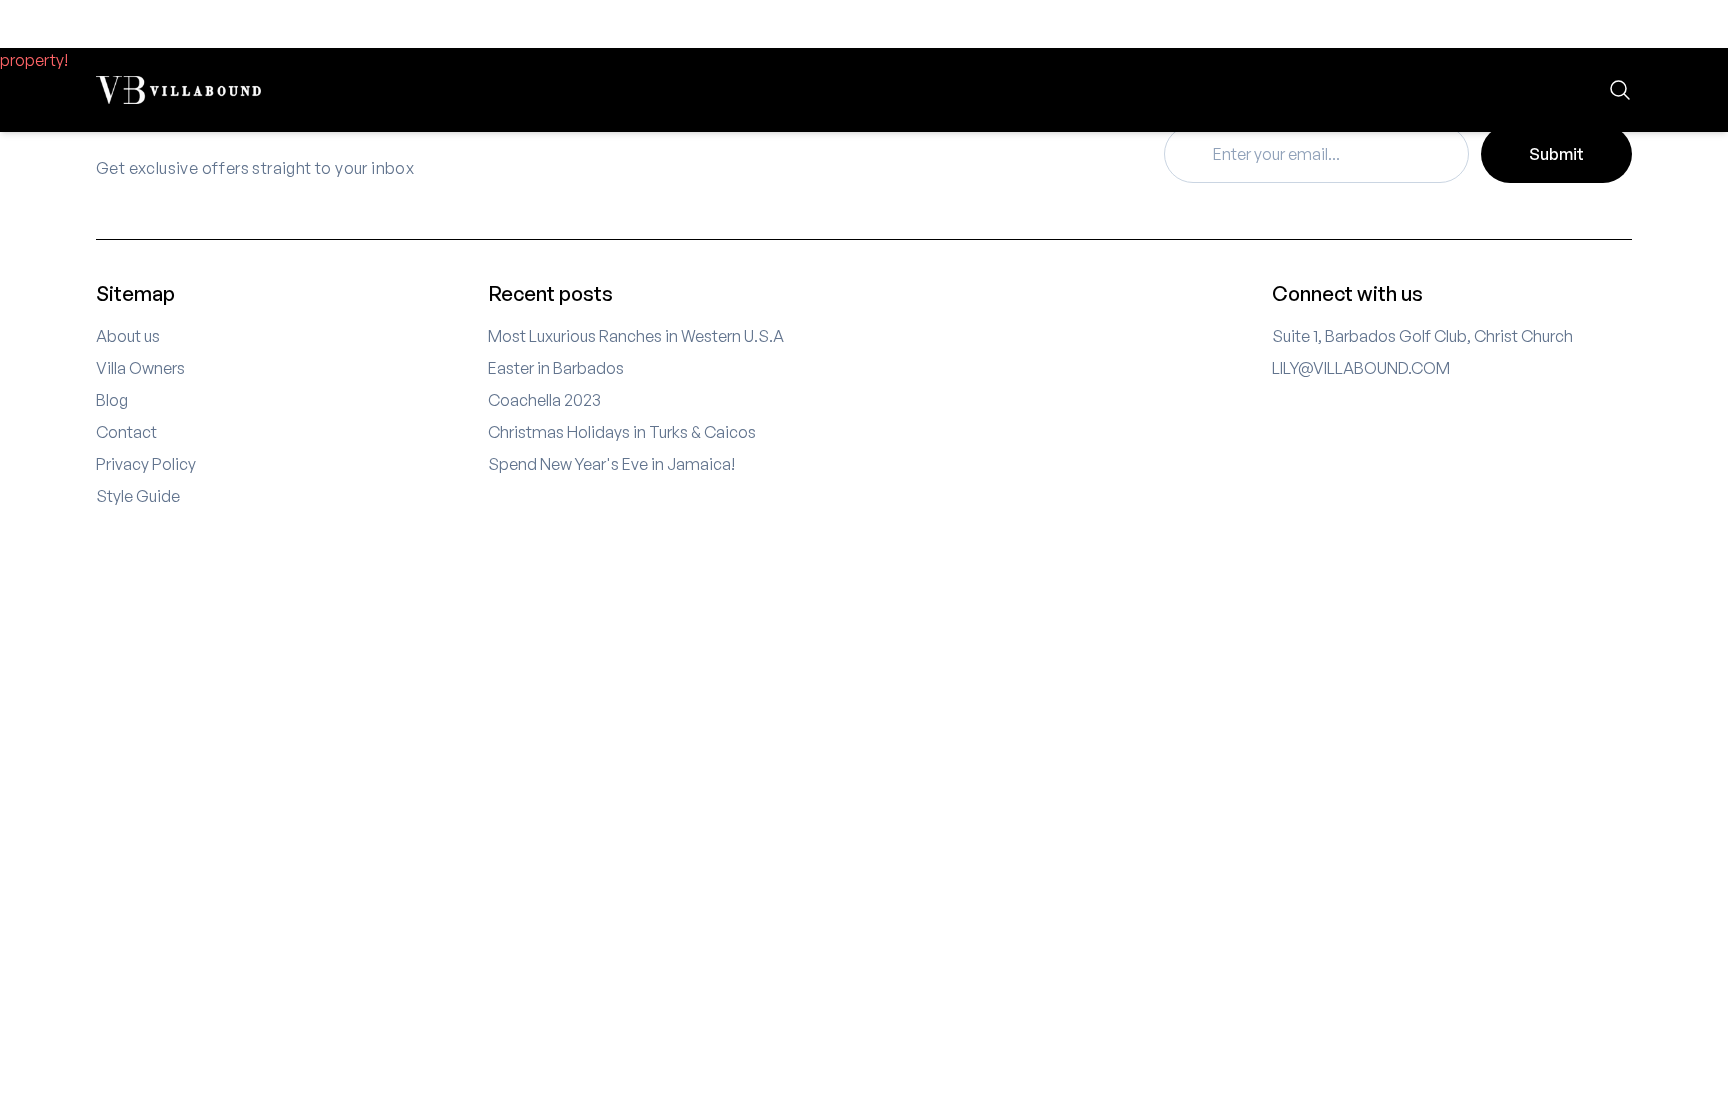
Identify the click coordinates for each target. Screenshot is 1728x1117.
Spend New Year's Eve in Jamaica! (611, 464)
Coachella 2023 (544, 400)
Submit (1556, 154)
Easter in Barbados (556, 368)
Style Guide (138, 496)
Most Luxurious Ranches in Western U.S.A (636, 336)
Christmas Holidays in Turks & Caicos (622, 432)
